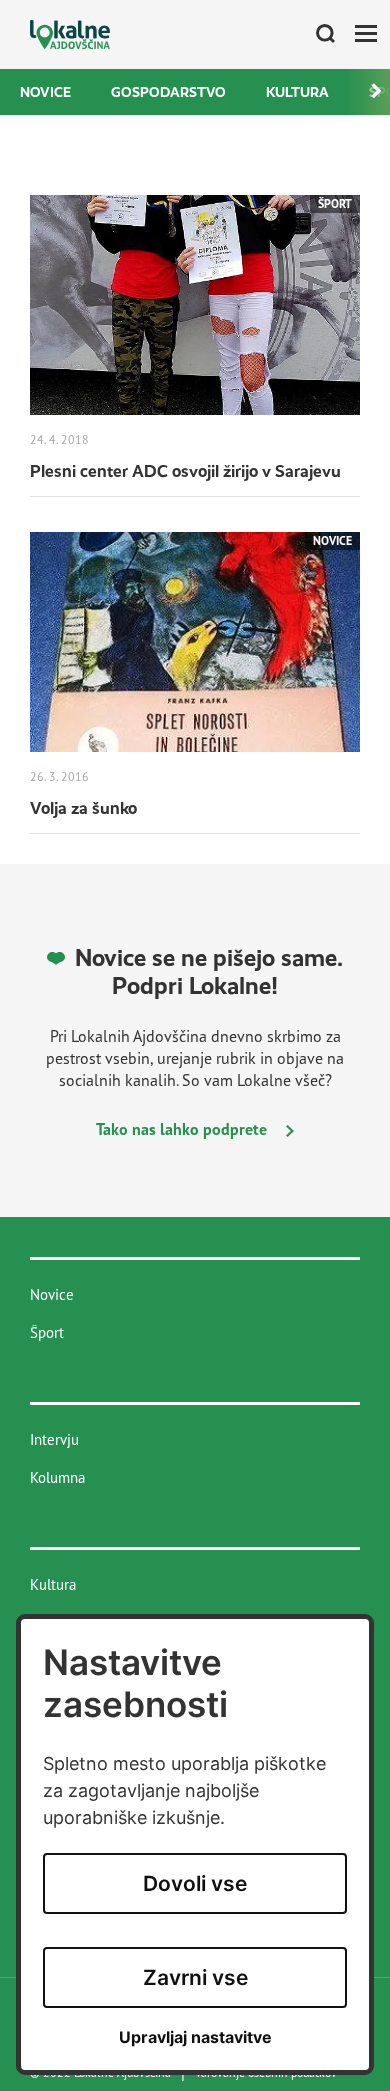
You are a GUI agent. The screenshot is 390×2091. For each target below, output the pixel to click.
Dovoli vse (195, 1883)
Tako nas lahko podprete (183, 1129)
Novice (45, 92)
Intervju (54, 1439)
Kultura (297, 92)
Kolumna (57, 1477)
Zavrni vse (195, 1977)
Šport (47, 1332)
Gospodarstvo (168, 92)
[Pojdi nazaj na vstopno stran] (70, 34)
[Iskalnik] (318, 35)
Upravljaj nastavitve (195, 2037)
